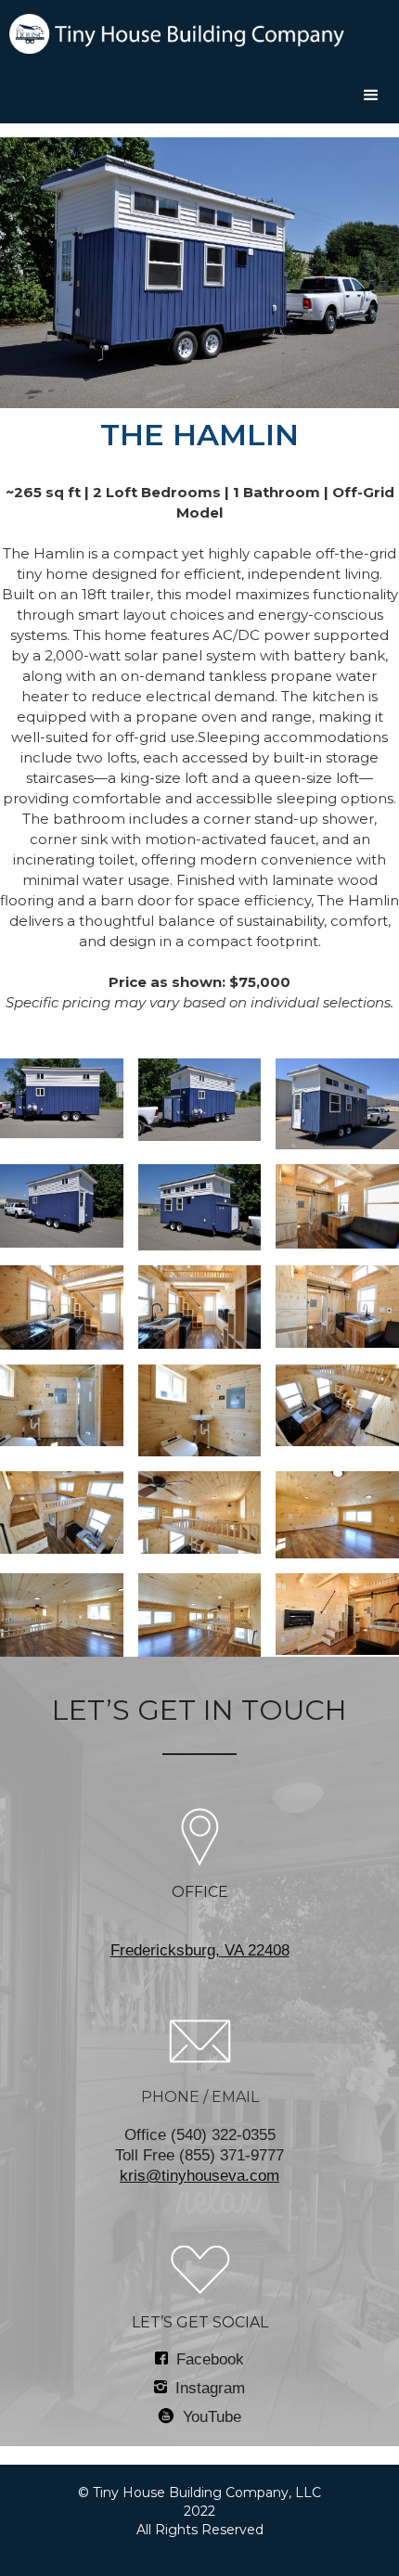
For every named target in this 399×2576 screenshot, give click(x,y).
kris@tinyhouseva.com (199, 2176)
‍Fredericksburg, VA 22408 (200, 1950)
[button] (371, 96)
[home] (172, 34)
